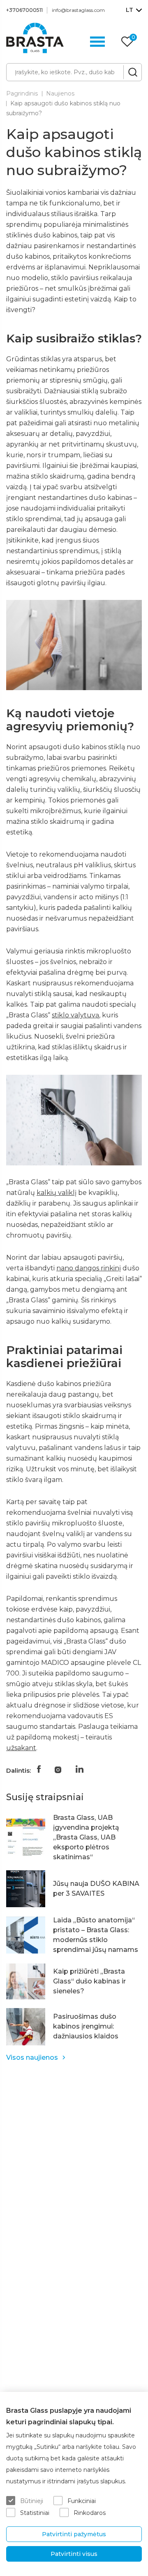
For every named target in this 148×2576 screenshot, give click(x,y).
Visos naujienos (32, 2057)
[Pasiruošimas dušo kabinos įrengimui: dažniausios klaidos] (26, 2027)
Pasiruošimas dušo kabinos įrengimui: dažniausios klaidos (86, 2026)
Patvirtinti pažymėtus (74, 2534)
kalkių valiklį (57, 1193)
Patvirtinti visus (74, 2554)
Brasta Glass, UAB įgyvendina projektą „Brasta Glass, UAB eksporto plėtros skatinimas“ (86, 1837)
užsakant (21, 1748)
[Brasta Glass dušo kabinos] (35, 38)
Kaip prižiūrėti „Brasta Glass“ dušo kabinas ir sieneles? (89, 1981)
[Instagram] (58, 1769)
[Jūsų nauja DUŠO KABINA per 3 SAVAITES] (26, 1889)
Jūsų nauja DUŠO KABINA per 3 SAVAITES (96, 1889)
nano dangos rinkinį (89, 1268)
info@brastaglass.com (78, 10)
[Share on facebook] (39, 1769)
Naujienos (60, 93)
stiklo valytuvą (75, 1015)
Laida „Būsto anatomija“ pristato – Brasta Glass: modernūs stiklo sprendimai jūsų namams (96, 1935)
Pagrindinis (22, 93)
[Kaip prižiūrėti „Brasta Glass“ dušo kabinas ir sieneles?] (26, 1981)
